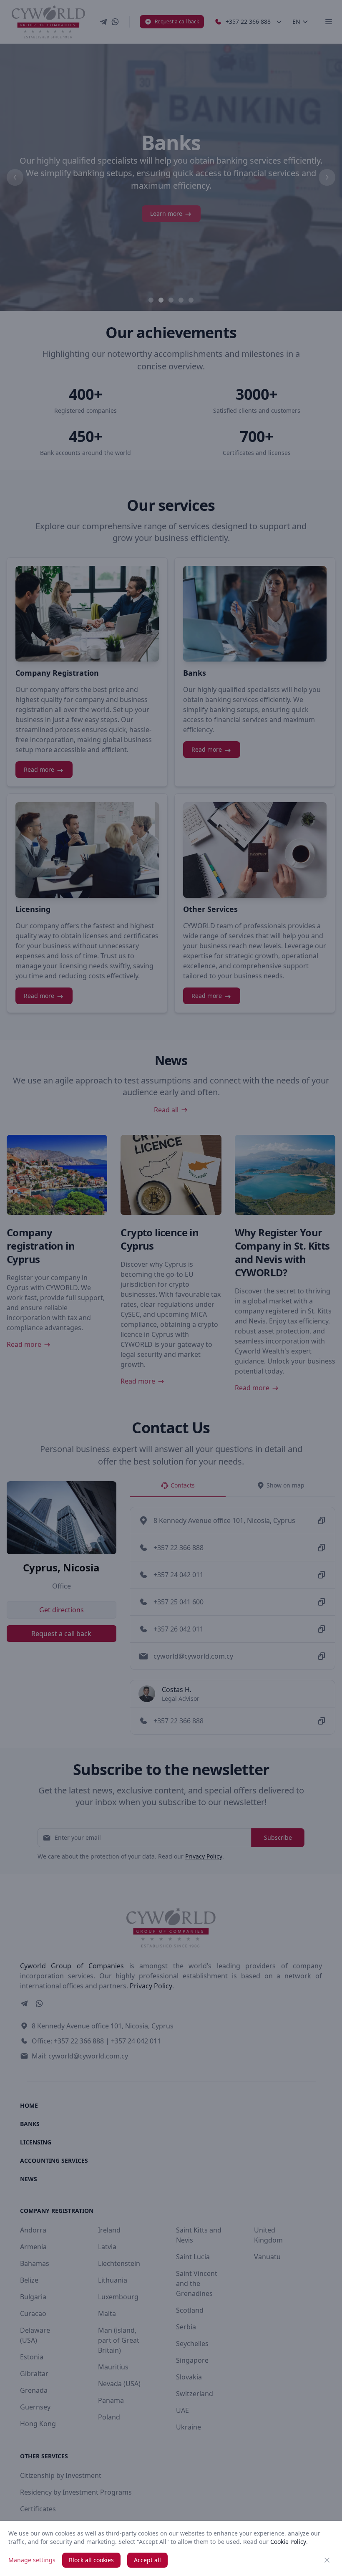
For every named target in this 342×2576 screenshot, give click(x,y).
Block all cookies (91, 2560)
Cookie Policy (288, 2542)
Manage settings (32, 2560)
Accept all (147, 2560)
